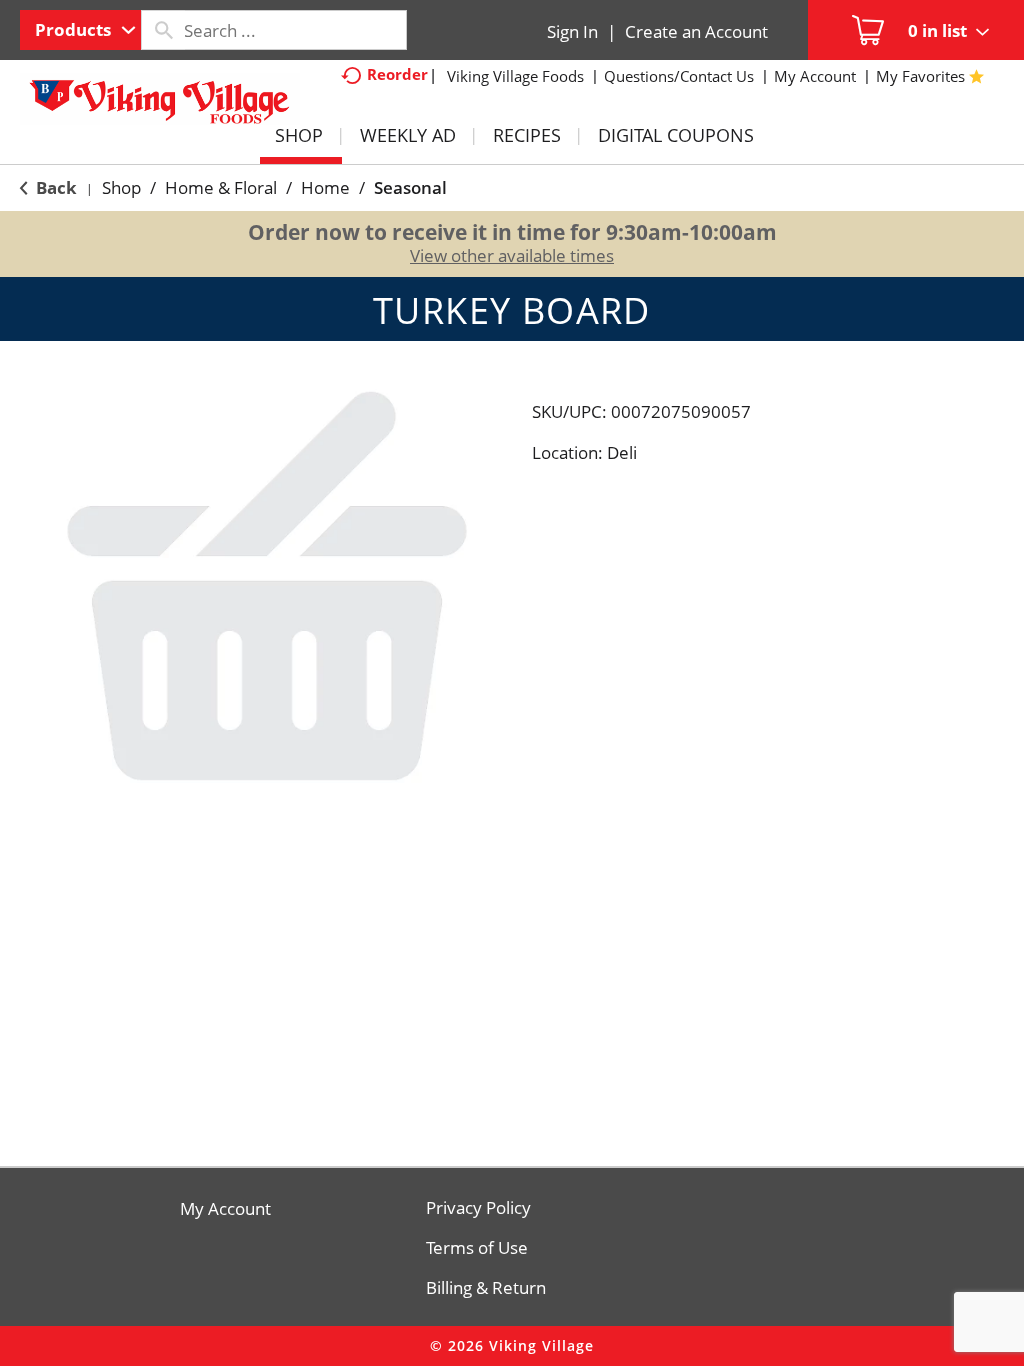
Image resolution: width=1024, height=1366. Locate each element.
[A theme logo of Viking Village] (160, 109)
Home (325, 187)
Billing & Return (486, 1288)
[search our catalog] (163, 30)
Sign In (572, 31)
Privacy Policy (478, 1208)
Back (54, 187)
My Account (225, 1209)
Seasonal (410, 187)
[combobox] (80, 30)
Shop (121, 187)
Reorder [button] (397, 74)
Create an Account (696, 31)
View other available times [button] (512, 255)
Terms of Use (477, 1248)
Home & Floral (221, 187)
